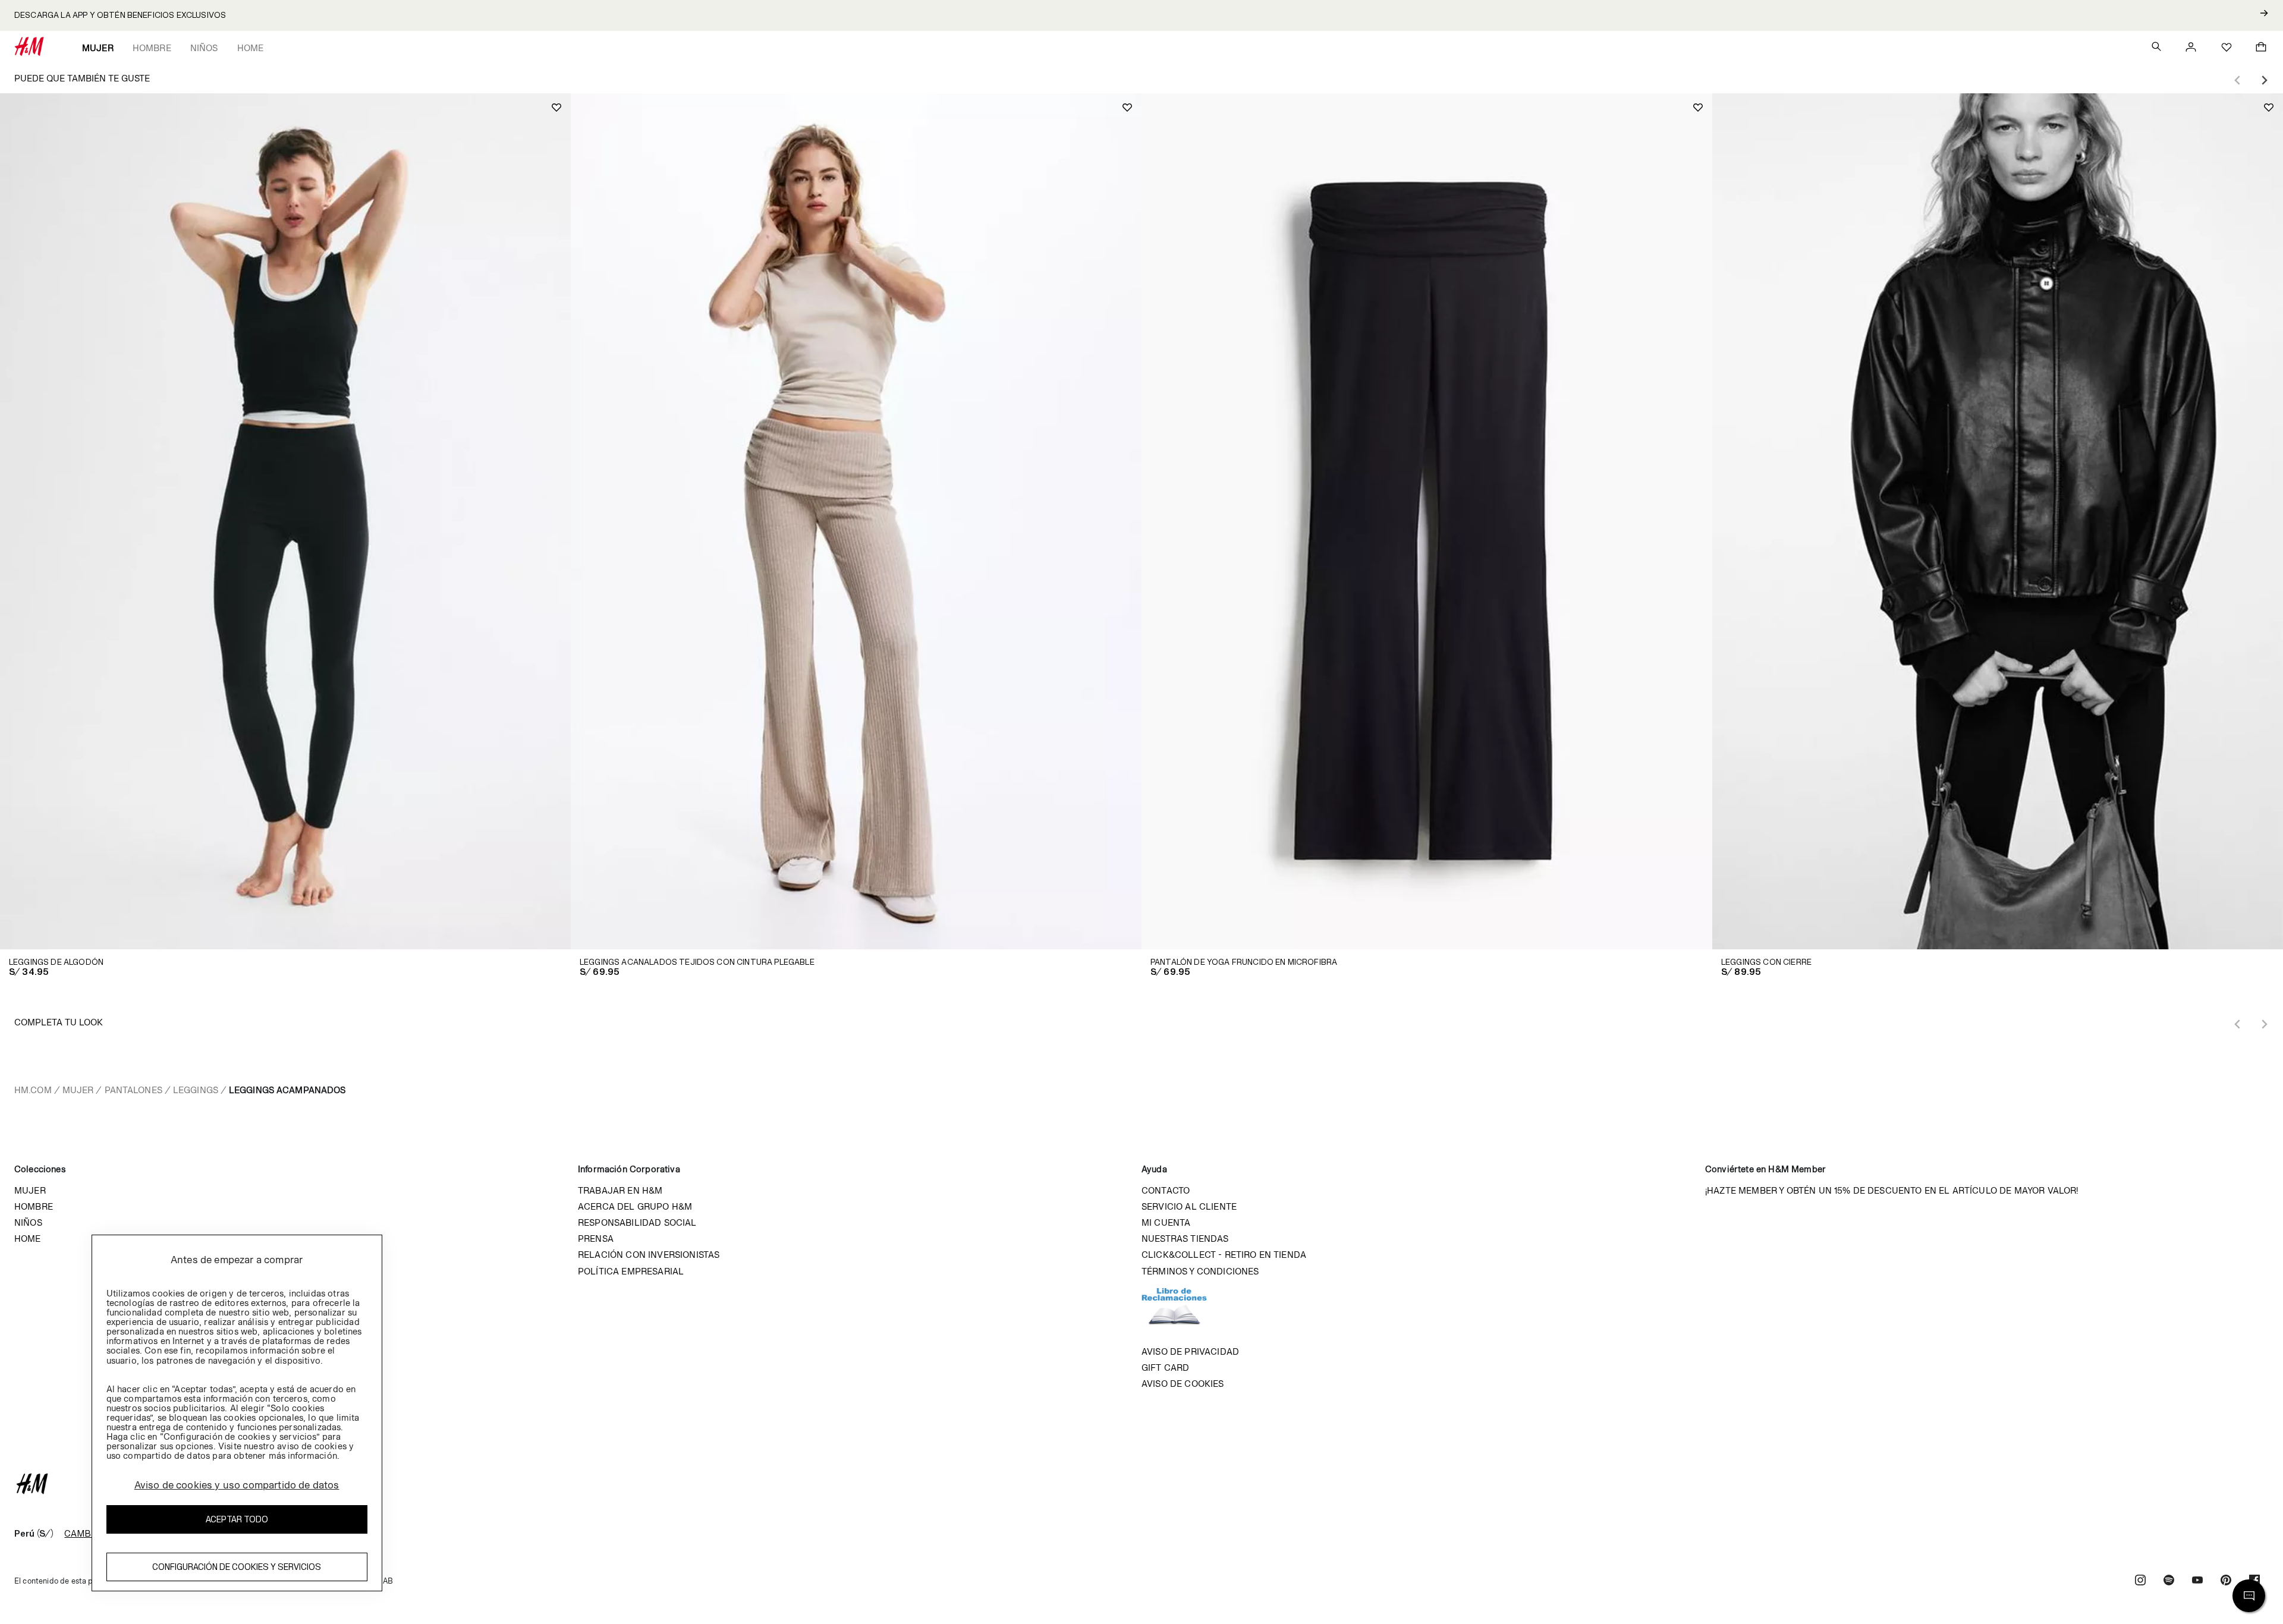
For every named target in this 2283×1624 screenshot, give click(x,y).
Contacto (1166, 1190)
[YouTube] (2197, 1581)
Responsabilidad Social (637, 1222)
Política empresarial (631, 1271)
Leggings (196, 1090)
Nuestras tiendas (1185, 1239)
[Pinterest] (2226, 1581)
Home (251, 48)
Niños (204, 48)
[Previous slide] (2238, 80)
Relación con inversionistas (649, 1255)
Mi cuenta (1166, 1222)
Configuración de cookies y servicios (237, 1567)
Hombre (152, 48)
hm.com (33, 1090)
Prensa (596, 1239)
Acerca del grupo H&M (635, 1206)
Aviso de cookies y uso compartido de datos (237, 1485)
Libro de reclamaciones (1186, 1311)
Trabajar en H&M (620, 1190)
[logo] (1141, 1484)
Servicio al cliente (1189, 1206)
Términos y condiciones (1200, 1271)
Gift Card (1165, 1368)
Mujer (98, 48)
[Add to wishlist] (556, 108)
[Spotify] (2169, 1581)
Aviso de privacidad (1190, 1351)
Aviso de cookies (1183, 1384)
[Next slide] (2264, 80)
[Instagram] (2140, 1581)
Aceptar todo (237, 1520)
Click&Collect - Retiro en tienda (1224, 1255)
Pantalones (133, 1090)
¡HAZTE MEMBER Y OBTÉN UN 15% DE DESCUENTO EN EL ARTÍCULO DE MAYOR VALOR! (1892, 1190)
